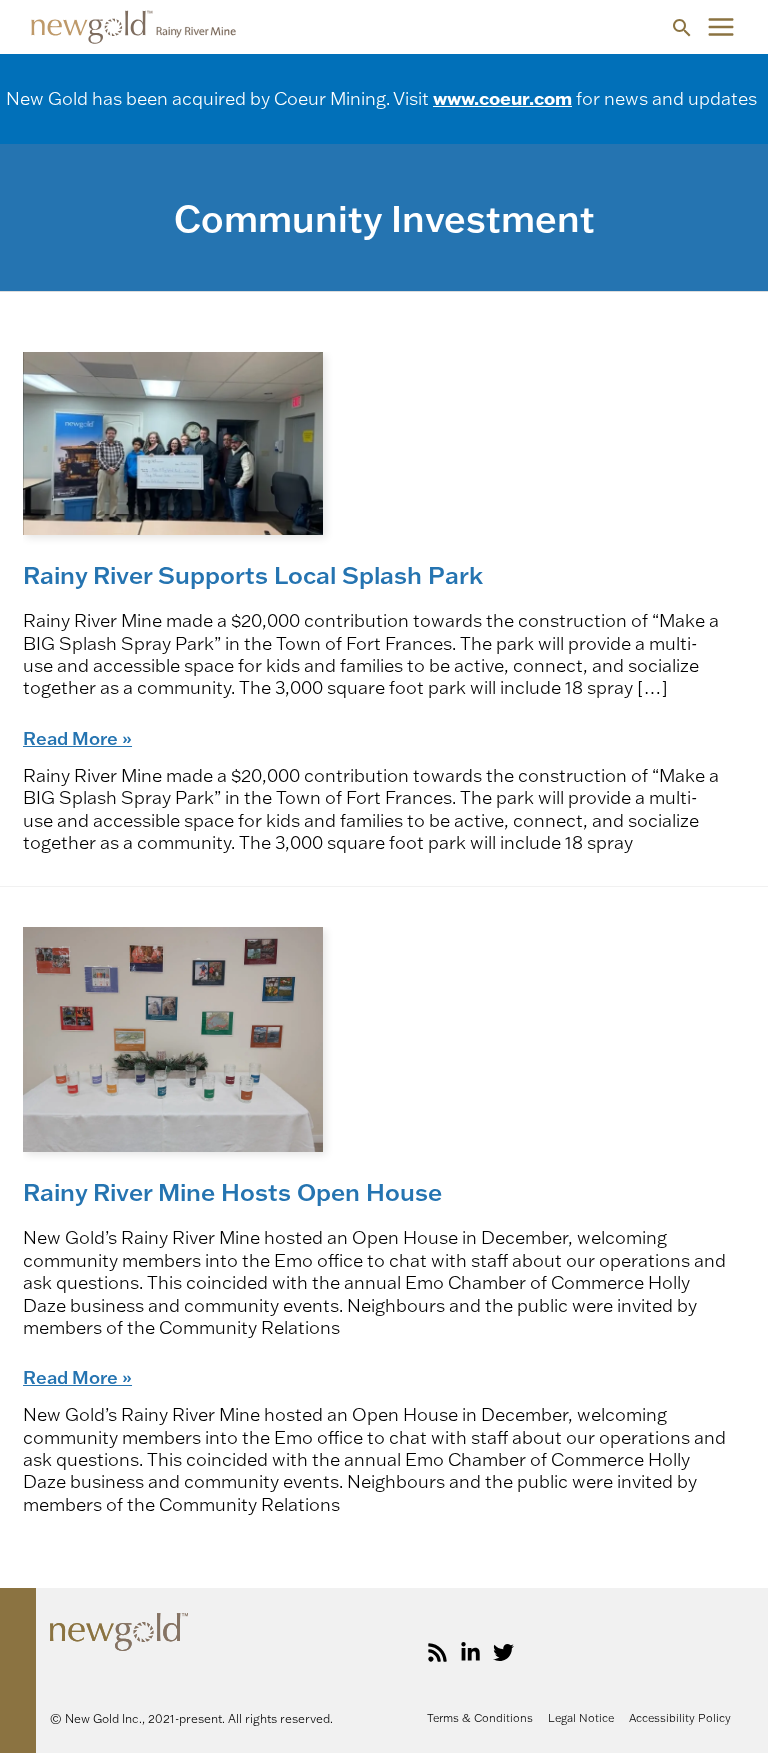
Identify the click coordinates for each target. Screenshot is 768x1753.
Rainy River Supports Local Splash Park (253, 574)
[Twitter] (503, 1652)
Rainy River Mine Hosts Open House (232, 1191)
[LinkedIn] (470, 1652)
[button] (682, 27)
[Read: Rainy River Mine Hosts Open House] (173, 1038)
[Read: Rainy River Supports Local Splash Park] (173, 442)
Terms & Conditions (480, 1718)
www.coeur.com (502, 98)
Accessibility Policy (680, 1718)
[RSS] (437, 1652)
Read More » (77, 738)
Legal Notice (581, 1718)
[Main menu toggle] (721, 27)
